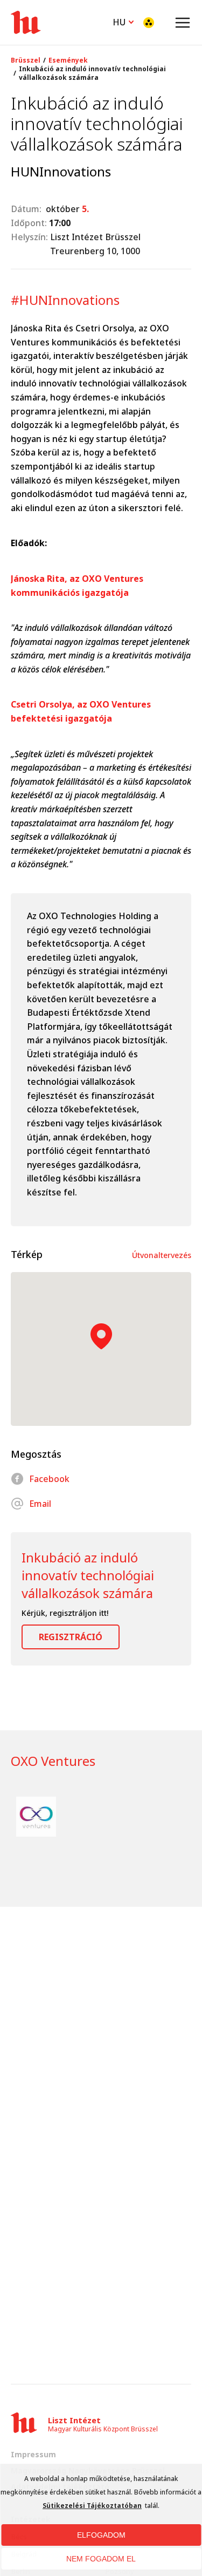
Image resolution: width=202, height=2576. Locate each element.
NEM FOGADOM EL (101, 2559)
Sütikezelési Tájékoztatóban (92, 2506)
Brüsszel (26, 60)
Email (40, 1504)
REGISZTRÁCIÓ (71, 1637)
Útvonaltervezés (162, 1255)
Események (68, 60)
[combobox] (123, 21)
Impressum (33, 2454)
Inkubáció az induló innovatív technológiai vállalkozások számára (92, 73)
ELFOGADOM (101, 2535)
